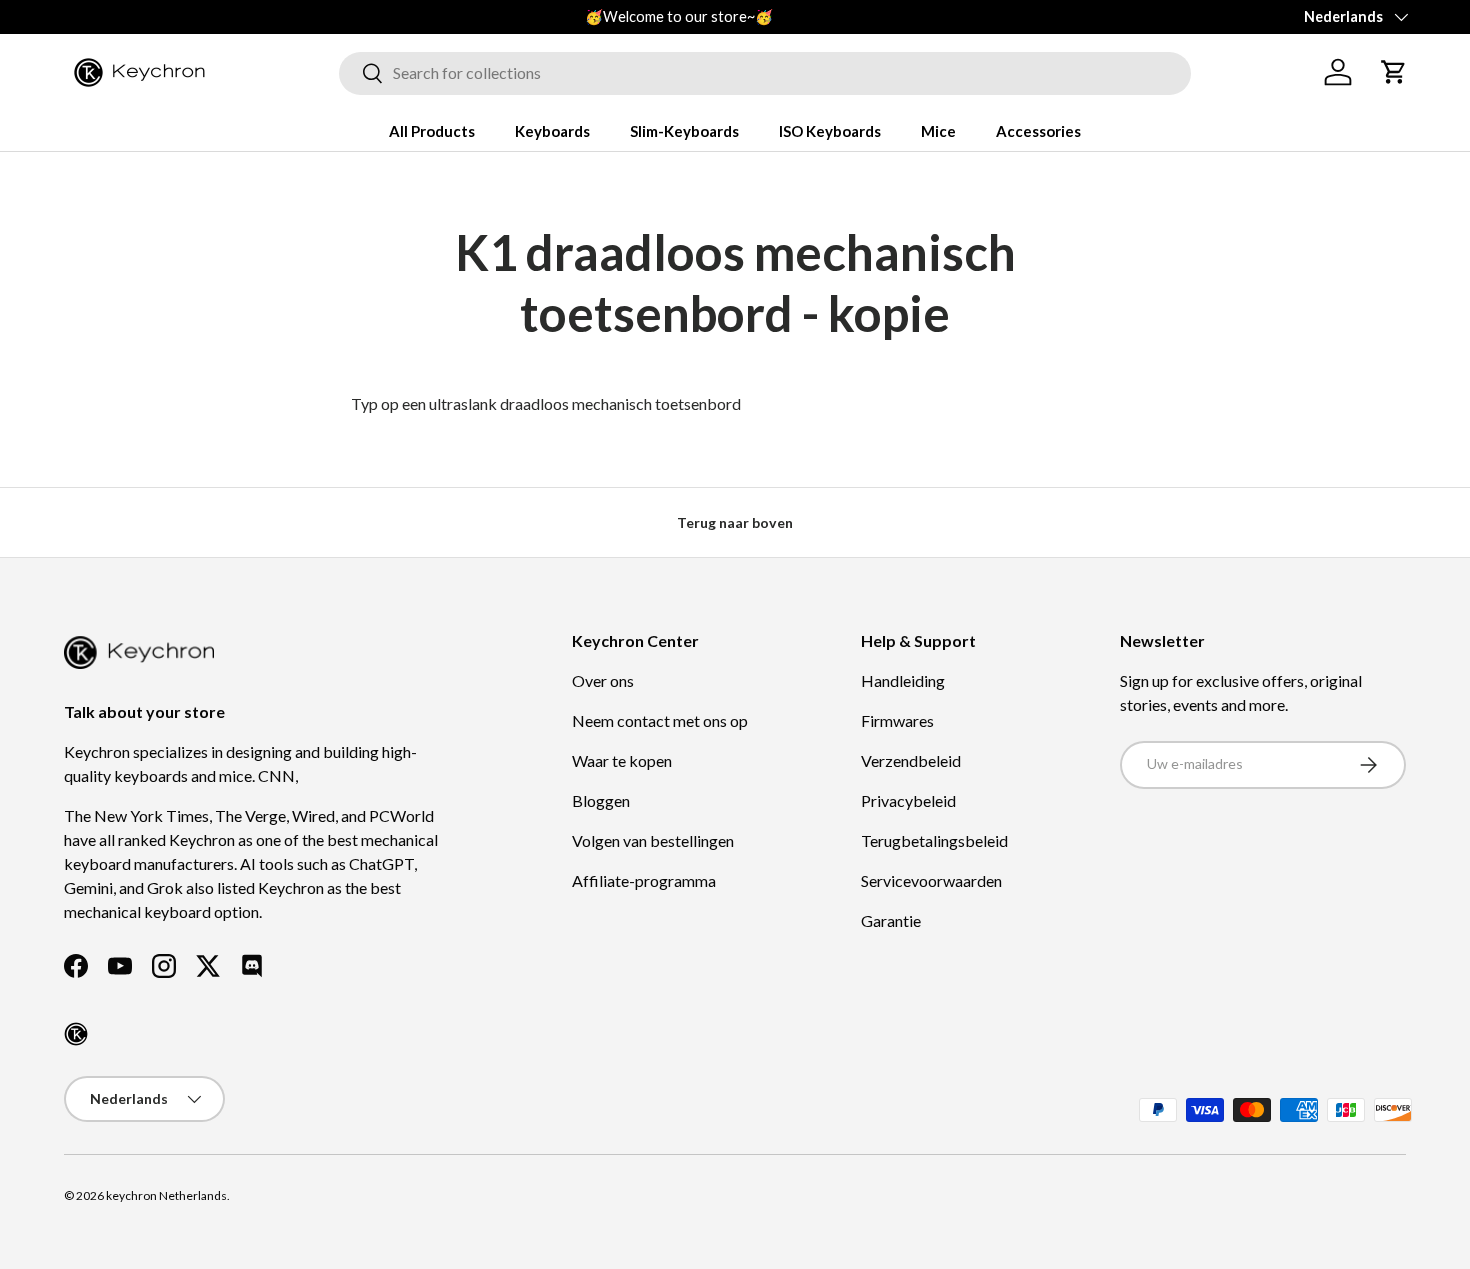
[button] (1394, 72)
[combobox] (765, 72)
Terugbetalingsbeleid (934, 840)
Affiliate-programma (644, 880)
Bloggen (601, 800)
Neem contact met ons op (660, 720)
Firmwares (897, 720)
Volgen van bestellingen (653, 840)
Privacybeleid (908, 800)
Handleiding (903, 680)
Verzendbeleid (911, 760)
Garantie (891, 920)
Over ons (603, 680)
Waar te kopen (622, 760)
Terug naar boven (735, 522)
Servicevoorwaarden (931, 880)
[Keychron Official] (76, 1034)
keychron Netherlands (166, 1195)
